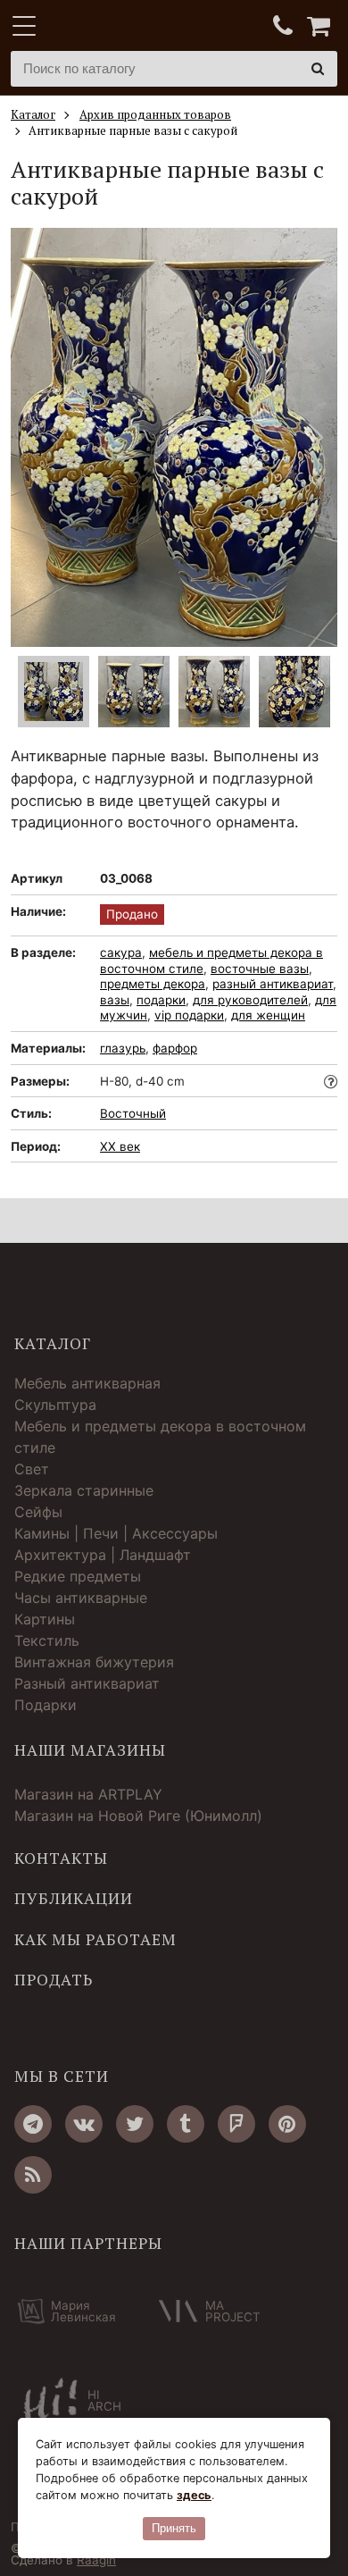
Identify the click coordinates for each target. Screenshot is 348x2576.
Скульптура (55, 1405)
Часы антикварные (81, 1598)
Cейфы (38, 1512)
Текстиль (47, 1640)
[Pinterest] (287, 2124)
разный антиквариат (273, 984)
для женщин (268, 1015)
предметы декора (153, 984)
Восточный (133, 1113)
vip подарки (189, 1015)
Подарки (46, 1705)
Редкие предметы (78, 1576)
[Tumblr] (186, 2124)
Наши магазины (90, 1750)
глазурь (123, 1048)
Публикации (74, 1899)
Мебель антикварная (87, 1383)
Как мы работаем (95, 1940)
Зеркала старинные (84, 1490)
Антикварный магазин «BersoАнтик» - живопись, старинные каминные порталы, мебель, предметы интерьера (122, 27)
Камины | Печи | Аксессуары (116, 1533)
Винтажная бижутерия (94, 1662)
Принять (174, 2528)
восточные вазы (260, 969)
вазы (115, 1000)
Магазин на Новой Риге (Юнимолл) (138, 1816)
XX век (120, 1146)
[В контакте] (84, 2124)
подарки (161, 1000)
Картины (45, 1619)
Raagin (96, 2560)
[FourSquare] (236, 2124)
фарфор (175, 1048)
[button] (316, 437)
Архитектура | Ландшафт (103, 1555)
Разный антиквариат (87, 1683)
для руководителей (250, 1000)
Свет (32, 1469)
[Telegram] (33, 2124)
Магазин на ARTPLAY (88, 1794)
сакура (121, 952)
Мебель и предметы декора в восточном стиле (160, 1437)
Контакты (61, 1859)
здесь (194, 2495)
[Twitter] (135, 2124)
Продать (54, 1980)
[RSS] (33, 2175)
